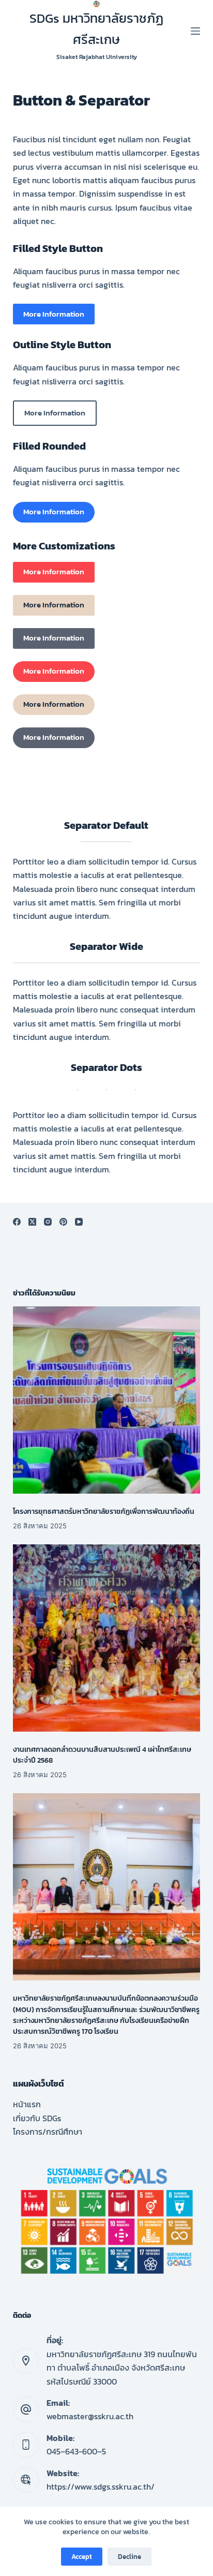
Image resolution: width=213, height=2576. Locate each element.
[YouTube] (79, 1222)
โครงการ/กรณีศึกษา (48, 2132)
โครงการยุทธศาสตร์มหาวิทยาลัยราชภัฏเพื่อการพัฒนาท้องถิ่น (104, 1512)
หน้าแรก (27, 2104)
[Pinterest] (63, 1222)
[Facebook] (17, 1222)
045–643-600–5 (76, 2451)
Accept (82, 2557)
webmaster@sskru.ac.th (90, 2416)
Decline (130, 2557)
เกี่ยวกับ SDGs (37, 2118)
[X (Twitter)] (32, 1222)
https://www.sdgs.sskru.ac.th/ (101, 2486)
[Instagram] (48, 1222)
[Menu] (195, 31)
